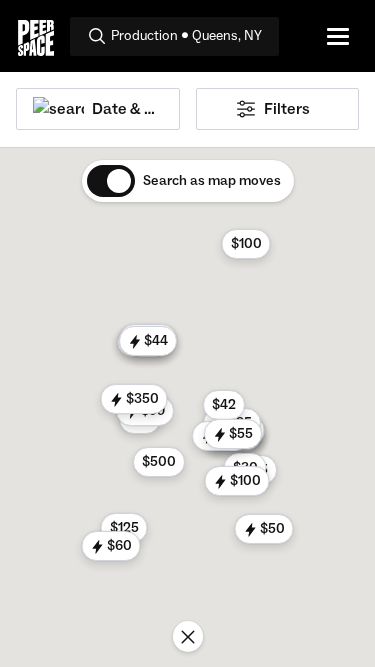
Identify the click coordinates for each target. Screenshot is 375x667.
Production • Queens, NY (186, 36)
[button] (245, 244)
